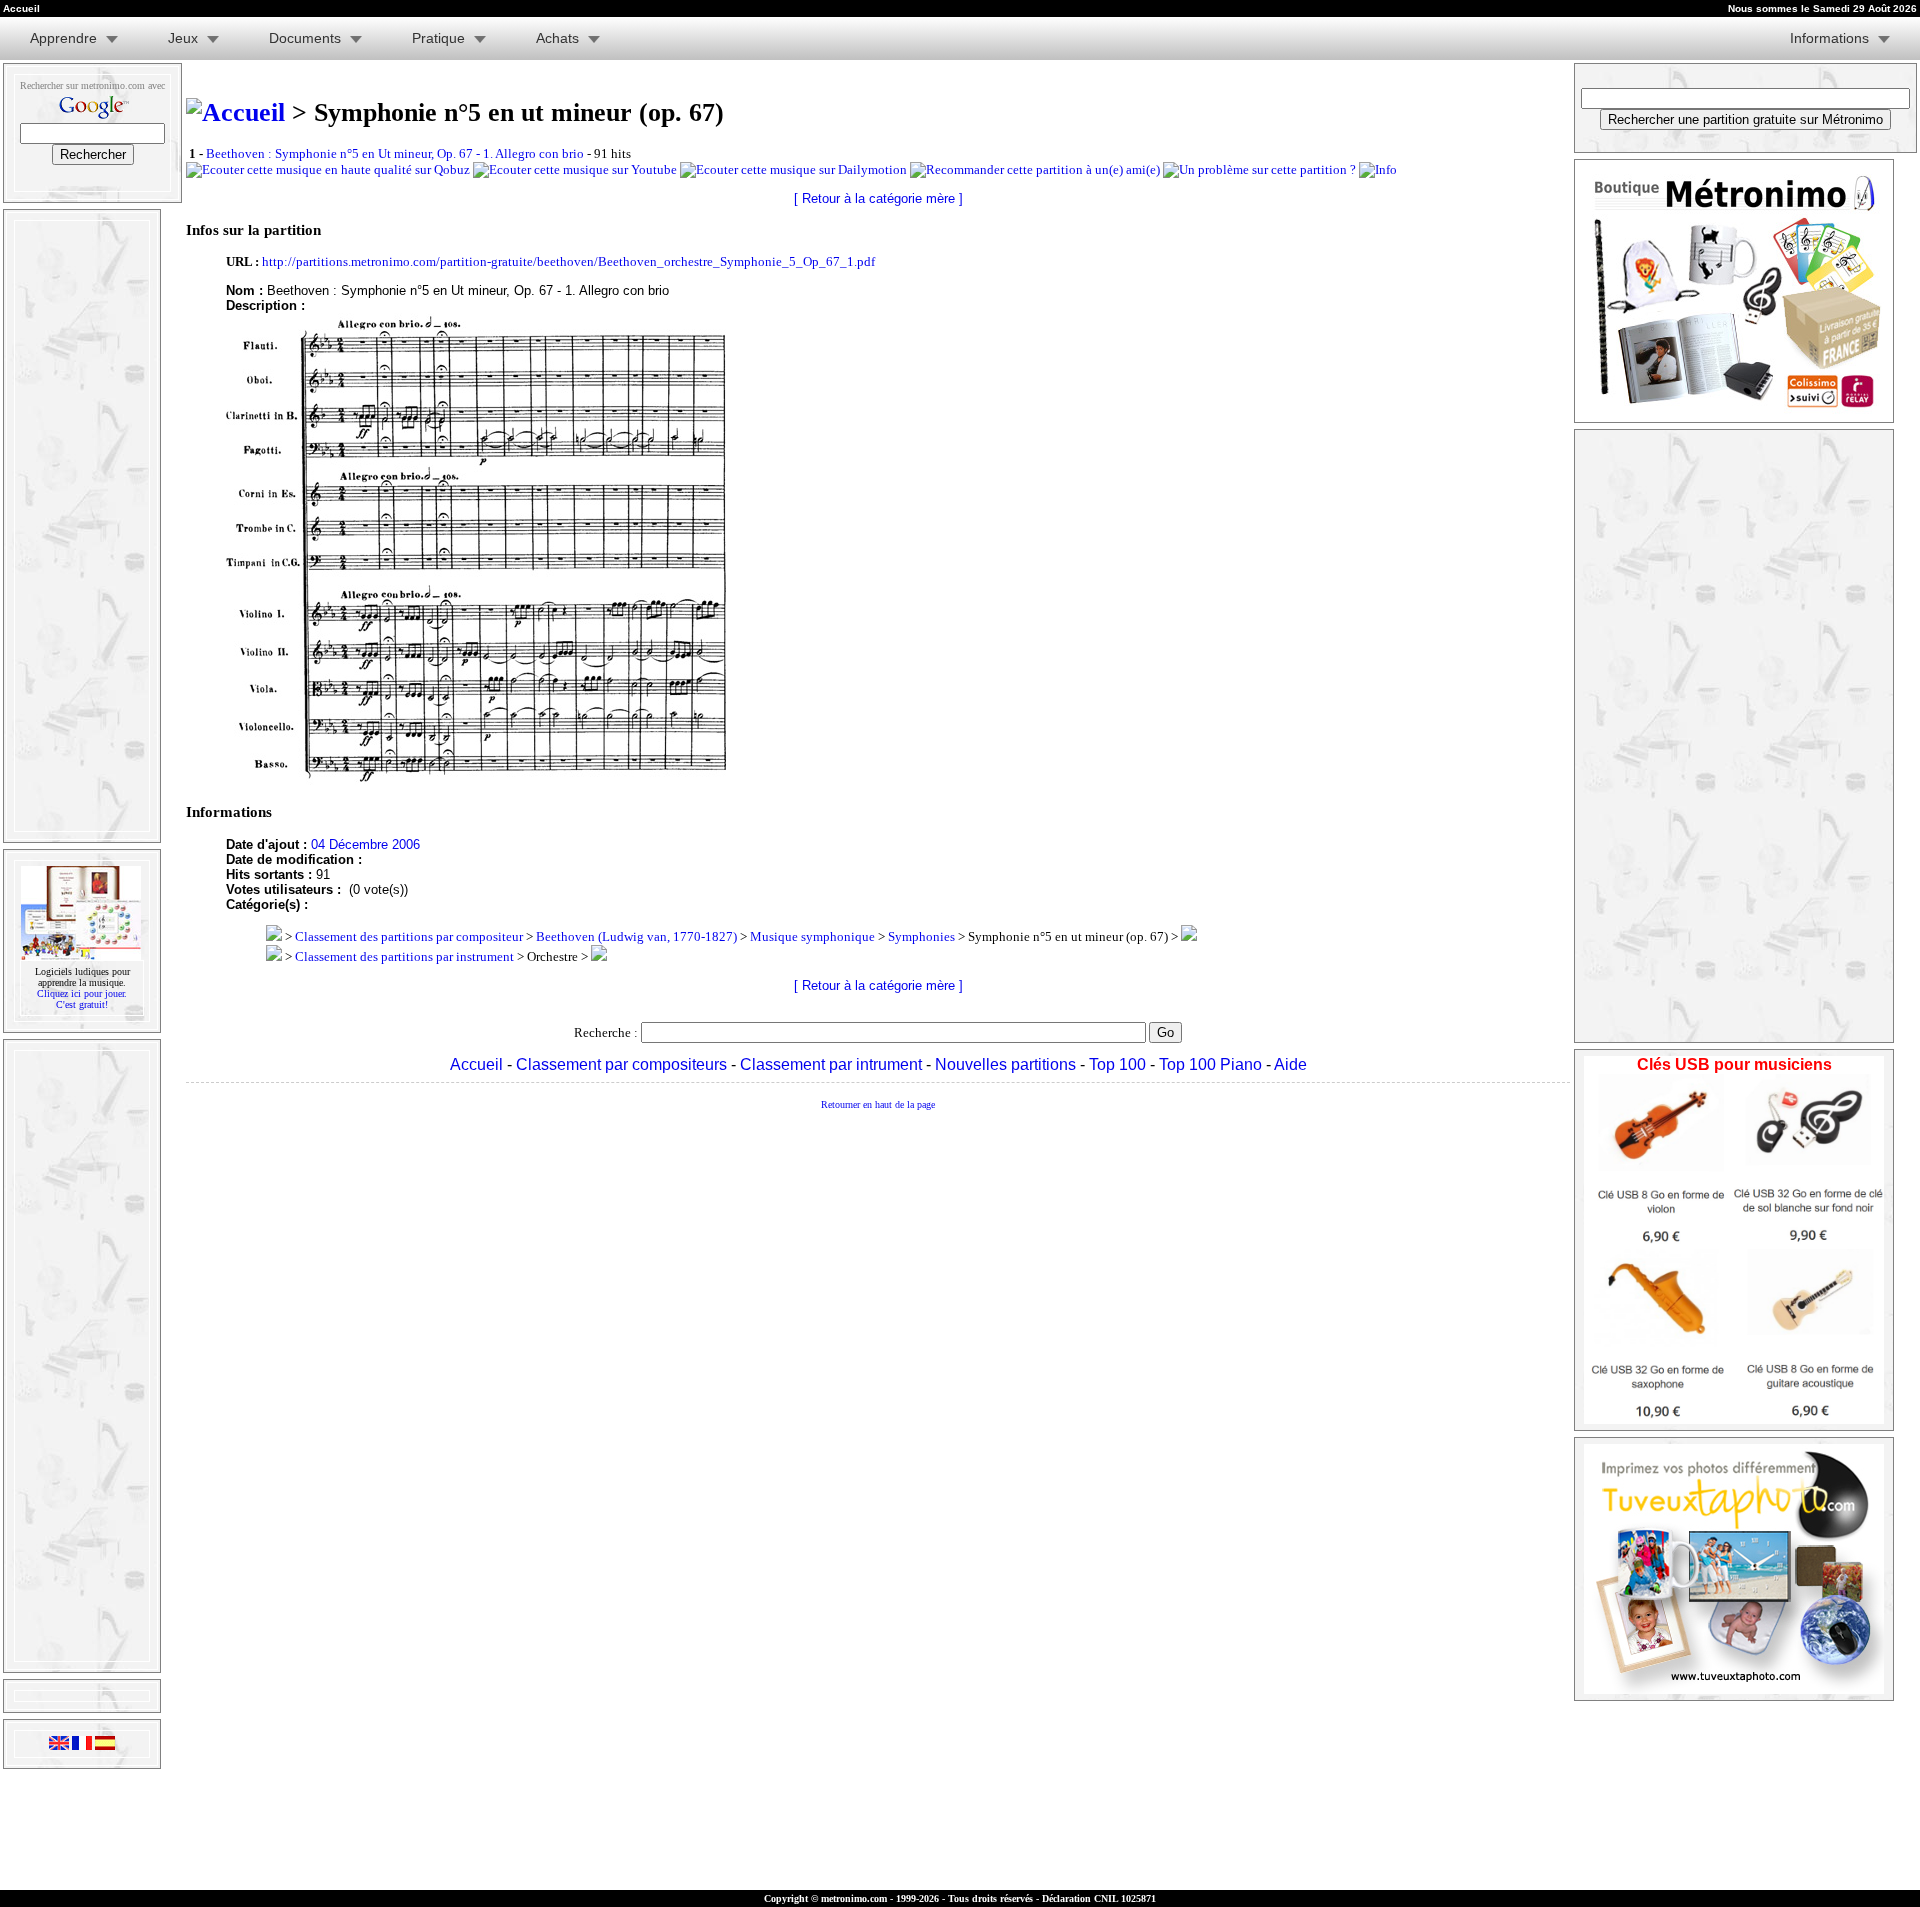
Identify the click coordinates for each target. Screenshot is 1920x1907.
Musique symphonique (812, 936)
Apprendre (63, 38)
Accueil (476, 1064)
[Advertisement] (80, 526)
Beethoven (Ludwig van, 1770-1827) (636, 936)
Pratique (438, 38)
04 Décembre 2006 (365, 844)
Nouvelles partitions (1005, 1064)
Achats (557, 38)
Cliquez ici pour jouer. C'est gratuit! (82, 999)
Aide (1290, 1064)
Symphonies (921, 936)
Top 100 (1117, 1064)
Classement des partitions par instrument (404, 956)
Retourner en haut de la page (878, 1104)
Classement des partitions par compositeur (409, 936)
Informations (1829, 38)
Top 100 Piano (1210, 1064)
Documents (305, 38)
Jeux (183, 38)
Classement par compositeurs (621, 1064)
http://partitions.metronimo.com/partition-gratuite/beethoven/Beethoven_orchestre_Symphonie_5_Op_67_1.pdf (568, 261)
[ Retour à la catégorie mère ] (878, 198)
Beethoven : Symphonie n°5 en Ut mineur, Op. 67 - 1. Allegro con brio (395, 153)
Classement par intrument (831, 1064)
